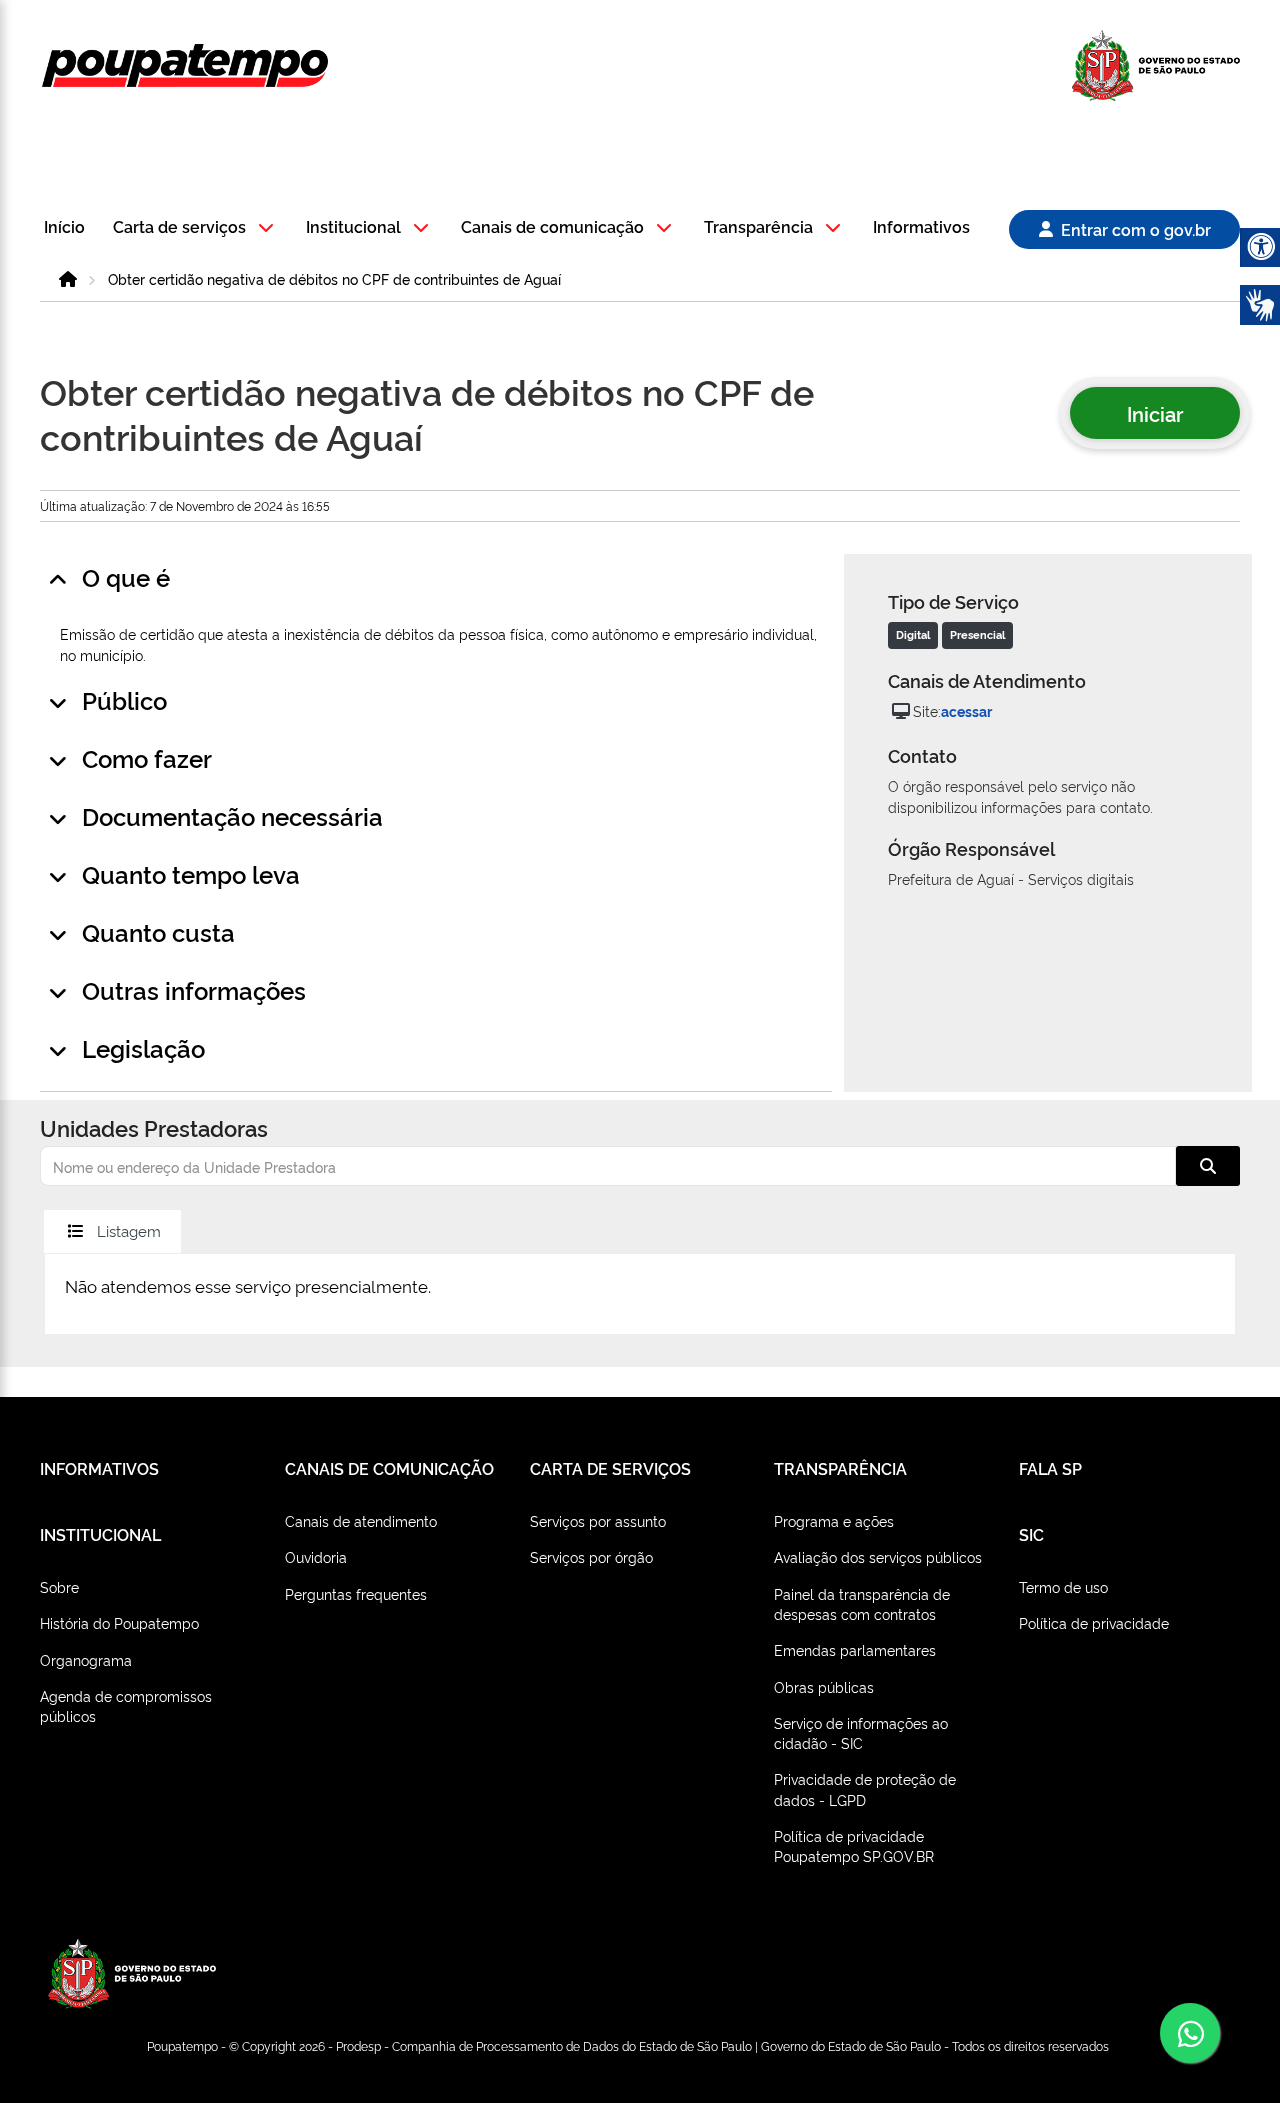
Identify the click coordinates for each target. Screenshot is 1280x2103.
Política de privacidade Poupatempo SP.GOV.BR (854, 1845)
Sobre (59, 1586)
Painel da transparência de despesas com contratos (862, 1603)
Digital (913, 634)
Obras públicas (824, 1686)
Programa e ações (834, 1520)
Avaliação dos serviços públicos (878, 1556)
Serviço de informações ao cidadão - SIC (861, 1732)
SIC (1031, 1534)
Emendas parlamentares (855, 1649)
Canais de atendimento (361, 1520)
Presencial (977, 634)
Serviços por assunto (598, 1520)
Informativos (921, 227)
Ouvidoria (316, 1556)
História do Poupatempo (119, 1622)
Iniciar (1155, 413)
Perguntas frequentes (356, 1593)
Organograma (86, 1659)
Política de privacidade (1094, 1622)
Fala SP (1050, 1468)
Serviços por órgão (591, 1556)
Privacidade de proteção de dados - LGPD (865, 1788)
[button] (196, 228)
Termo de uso (1063, 1586)
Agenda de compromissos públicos (126, 1705)
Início (64, 227)
